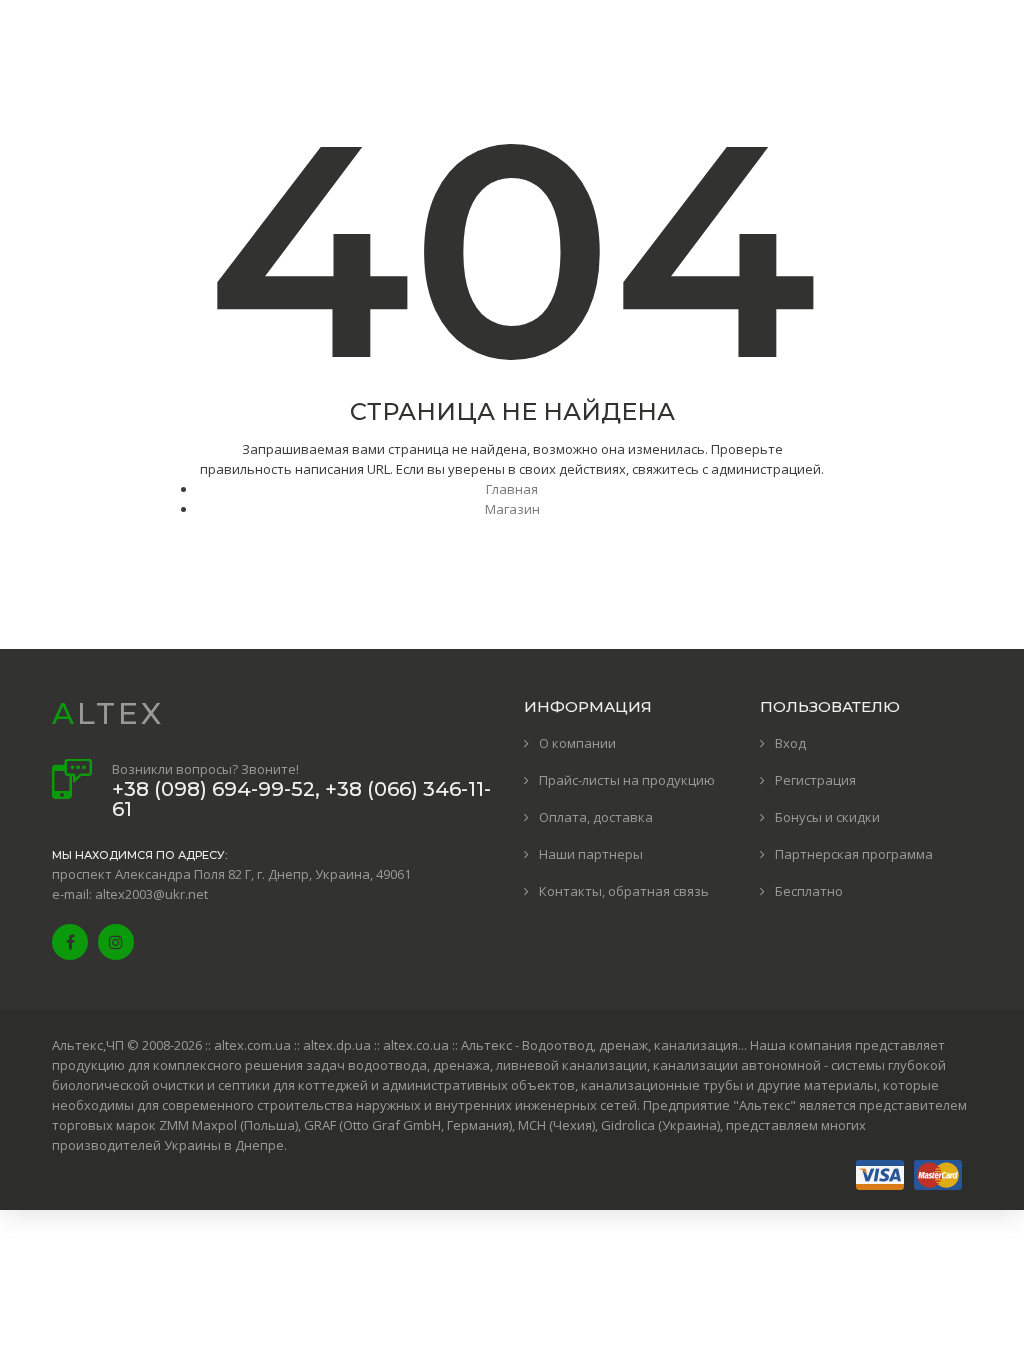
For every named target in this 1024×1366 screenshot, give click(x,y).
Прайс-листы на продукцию (627, 780)
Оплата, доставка (596, 817)
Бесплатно (809, 891)
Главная (512, 489)
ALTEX (108, 713)
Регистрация (815, 780)
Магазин (512, 509)
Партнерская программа (854, 854)
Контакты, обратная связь (624, 891)
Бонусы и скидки (827, 817)
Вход (790, 743)
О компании (577, 743)
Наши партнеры (591, 854)
